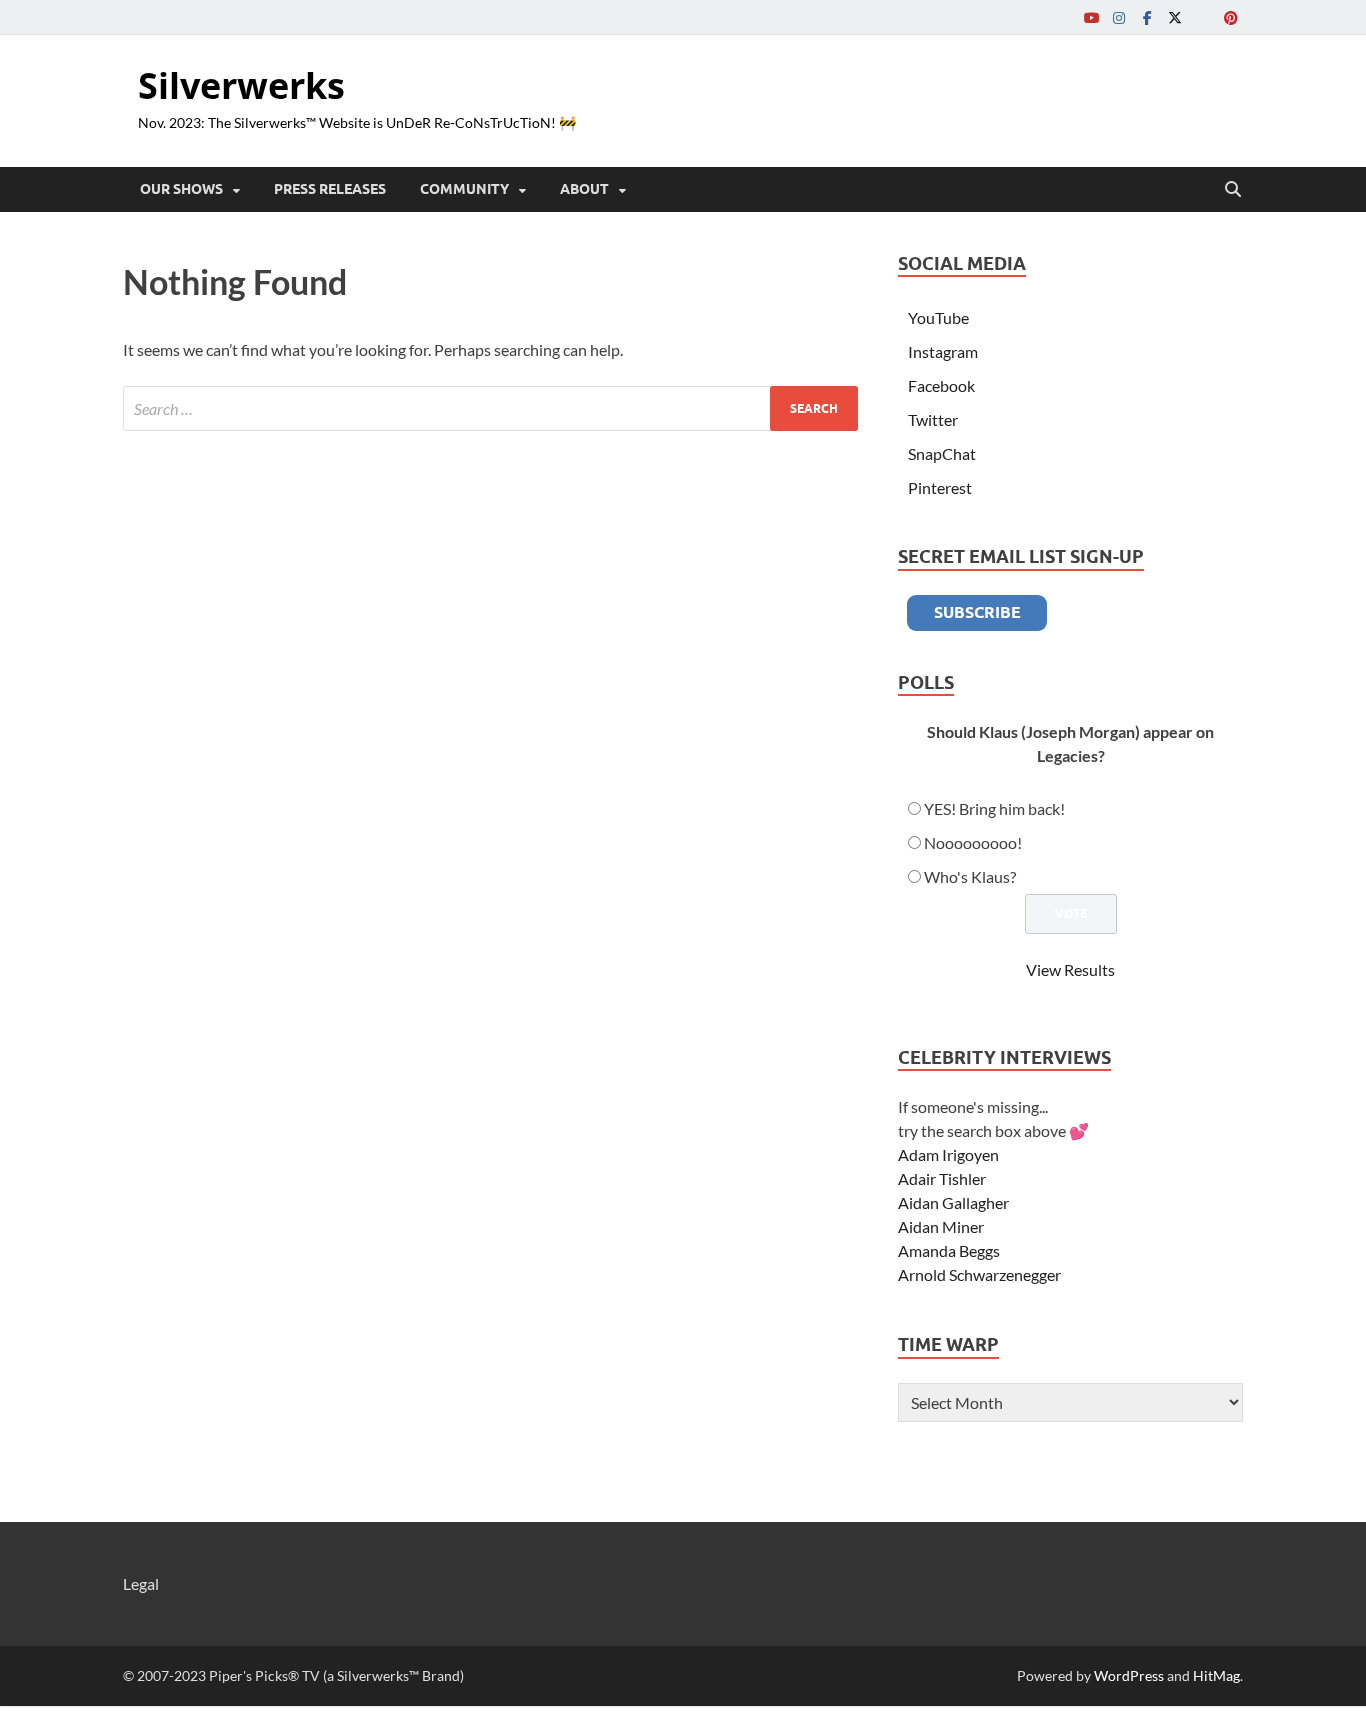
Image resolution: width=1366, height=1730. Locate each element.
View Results (1070, 969)
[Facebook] (1147, 17)
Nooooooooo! (973, 842)
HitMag (1216, 1675)
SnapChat (942, 453)
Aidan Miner (941, 1226)
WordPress (1129, 1675)
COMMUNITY (464, 189)
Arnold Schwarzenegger (979, 1274)
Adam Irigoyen (948, 1154)
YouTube (938, 317)
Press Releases (330, 189)
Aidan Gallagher (953, 1202)
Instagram (943, 351)
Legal (141, 1583)
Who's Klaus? (970, 876)
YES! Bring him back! (994, 808)
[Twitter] (1175, 17)
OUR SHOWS (181, 189)
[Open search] (1233, 190)
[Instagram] (1119, 17)
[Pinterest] (1231, 17)
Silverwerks (241, 85)
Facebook (941, 385)
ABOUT (584, 189)
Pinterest (940, 487)
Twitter (933, 419)
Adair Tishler (942, 1178)
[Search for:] (490, 408)
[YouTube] (1091, 17)
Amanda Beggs (949, 1250)
